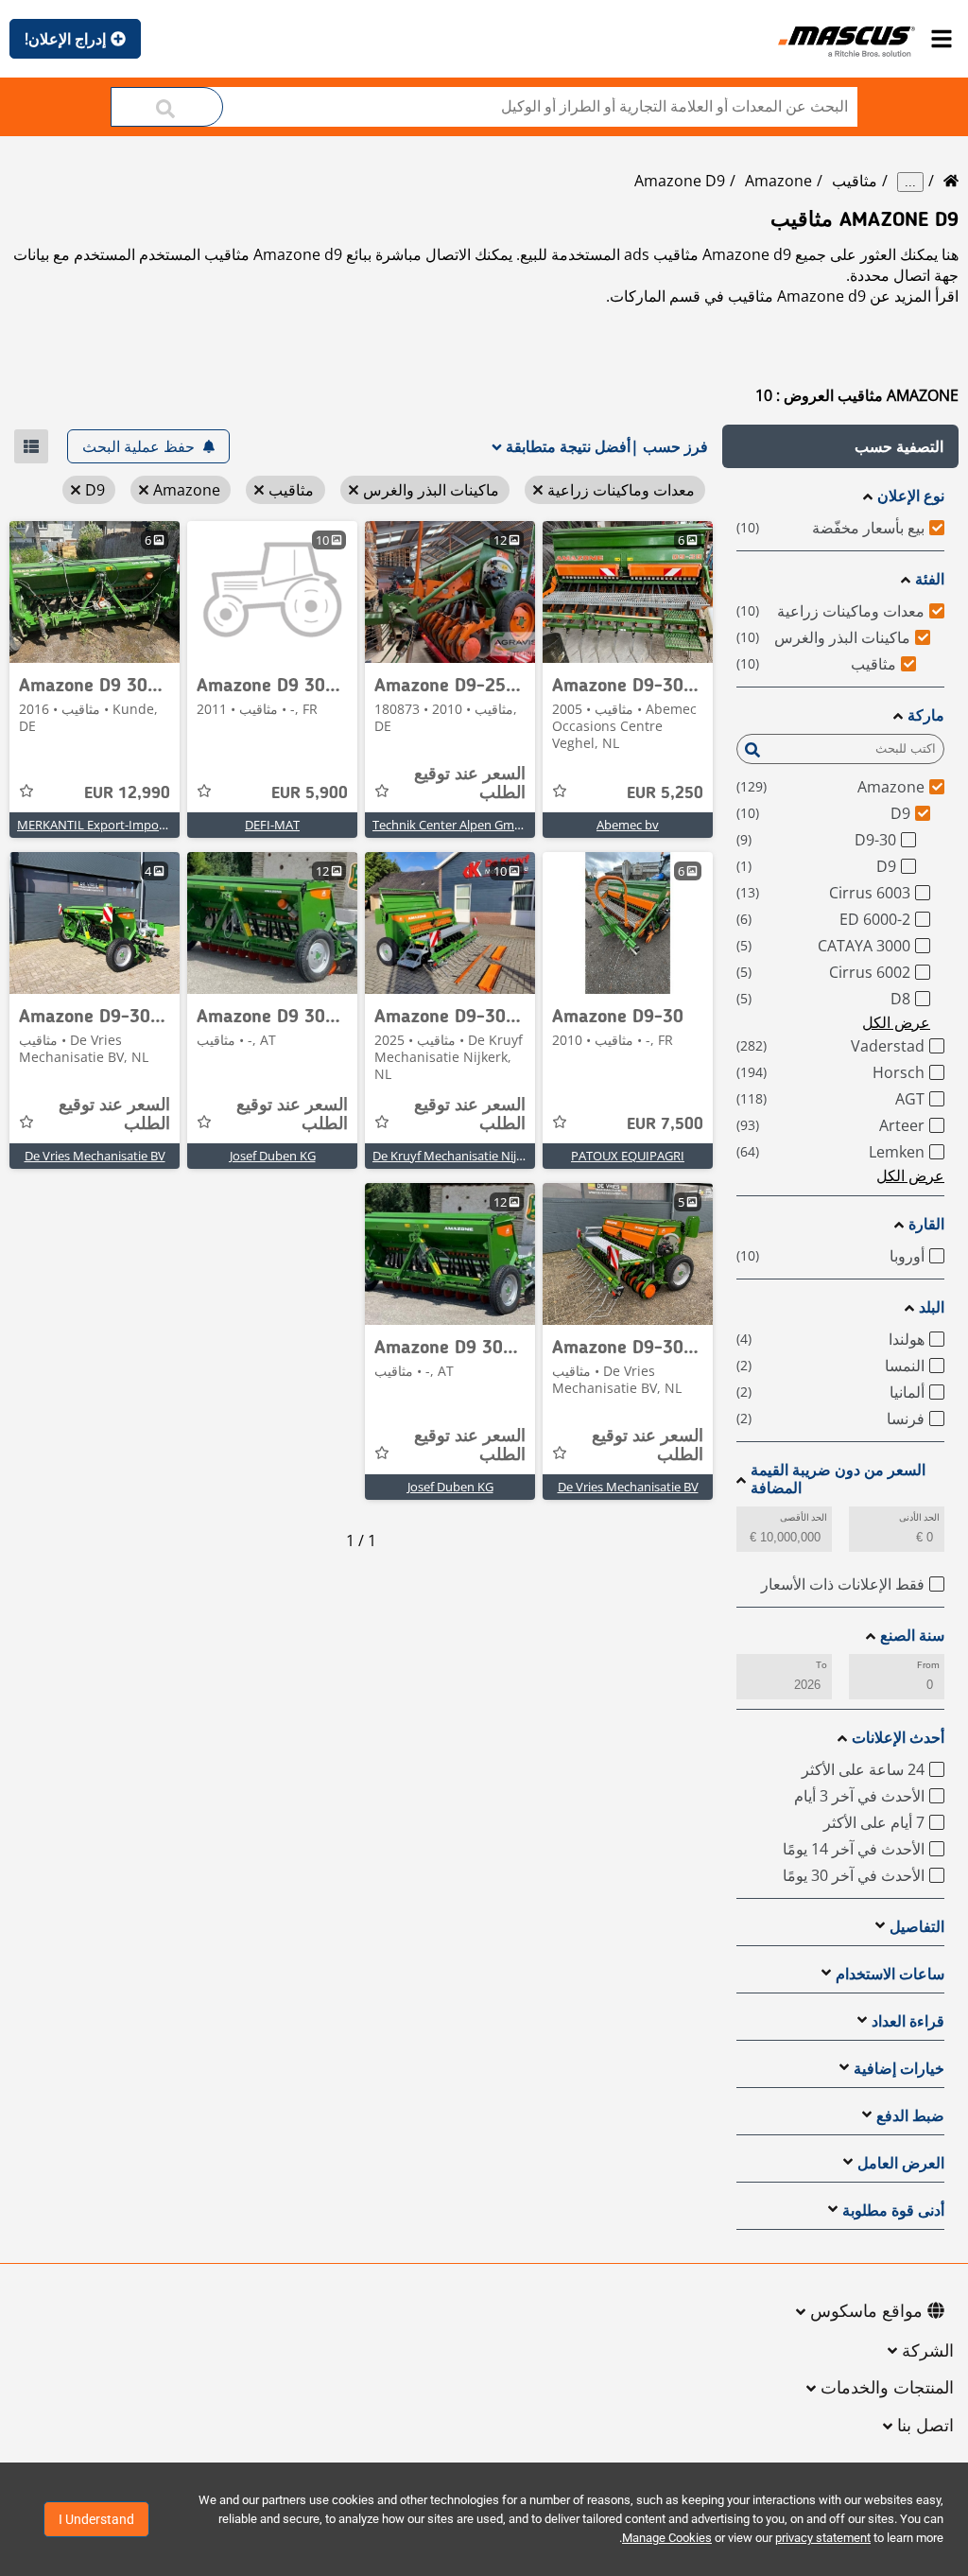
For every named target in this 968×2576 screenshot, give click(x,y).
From (928, 1665)
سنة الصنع (912, 1636)
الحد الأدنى (919, 1517)
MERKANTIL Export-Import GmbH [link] (112, 825)
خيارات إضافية (899, 2069)
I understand (96, 2519)
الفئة (930, 579)
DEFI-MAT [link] (272, 825)
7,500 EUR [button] (665, 1124)
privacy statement (823, 2538)
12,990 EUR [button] (127, 793)
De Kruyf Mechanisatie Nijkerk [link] (457, 1156)
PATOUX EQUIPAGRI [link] (628, 1156)
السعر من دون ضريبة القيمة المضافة (838, 1479)
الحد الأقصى (804, 1517)
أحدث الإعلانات (898, 1738)
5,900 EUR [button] (310, 793)
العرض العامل (901, 2163)
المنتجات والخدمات (887, 2389)
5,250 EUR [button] (665, 793)
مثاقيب (855, 181)
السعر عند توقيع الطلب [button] (470, 784)
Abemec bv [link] (628, 825)
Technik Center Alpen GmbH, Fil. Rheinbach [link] (493, 825)
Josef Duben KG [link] (273, 1156)
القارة (926, 1224)
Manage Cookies (667, 2538)
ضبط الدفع (910, 2116)
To (821, 1665)
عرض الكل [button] (896, 1022)
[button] (840, 446)
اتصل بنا (925, 2427)
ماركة (926, 715)
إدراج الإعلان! (65, 39)
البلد (932, 1307)
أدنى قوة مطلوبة (893, 2210)
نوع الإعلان (911, 496)
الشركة (928, 2352)
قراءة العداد (908, 2021)
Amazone (778, 181)
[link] (628, 592)
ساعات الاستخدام (890, 1974)
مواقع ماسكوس (866, 2312)
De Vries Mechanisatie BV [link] (95, 1156)
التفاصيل (917, 1927)
